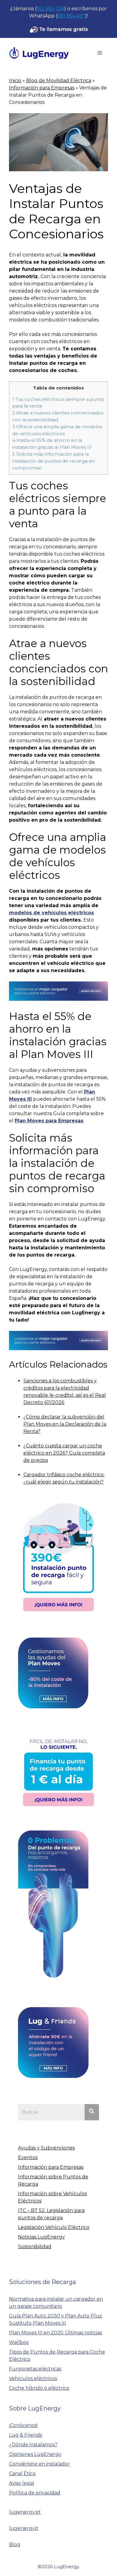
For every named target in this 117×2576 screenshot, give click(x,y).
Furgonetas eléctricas (35, 2369)
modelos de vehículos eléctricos (51, 913)
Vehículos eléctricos (33, 2378)
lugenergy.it (24, 2528)
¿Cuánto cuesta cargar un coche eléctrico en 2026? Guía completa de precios (64, 1453)
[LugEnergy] (39, 53)
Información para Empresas (42, 88)
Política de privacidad (35, 2493)
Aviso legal (22, 2483)
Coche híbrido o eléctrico (39, 2388)
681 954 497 (71, 16)
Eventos (28, 2158)
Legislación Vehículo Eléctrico (54, 2227)
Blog (15, 2545)
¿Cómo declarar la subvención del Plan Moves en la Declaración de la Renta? (65, 1424)
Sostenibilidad (35, 2247)
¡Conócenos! (23, 2425)
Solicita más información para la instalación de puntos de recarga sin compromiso (54, 461)
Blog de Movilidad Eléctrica (59, 81)
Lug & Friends (25, 2435)
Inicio (15, 81)
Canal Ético (22, 2474)
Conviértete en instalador (39, 2464)
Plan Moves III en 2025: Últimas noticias (55, 2333)
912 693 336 (50, 9)
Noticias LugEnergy (41, 2237)
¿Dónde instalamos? (33, 2445)
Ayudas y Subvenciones (46, 2148)
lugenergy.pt (25, 2512)
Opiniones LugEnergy (35, 2454)
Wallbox (19, 2342)
